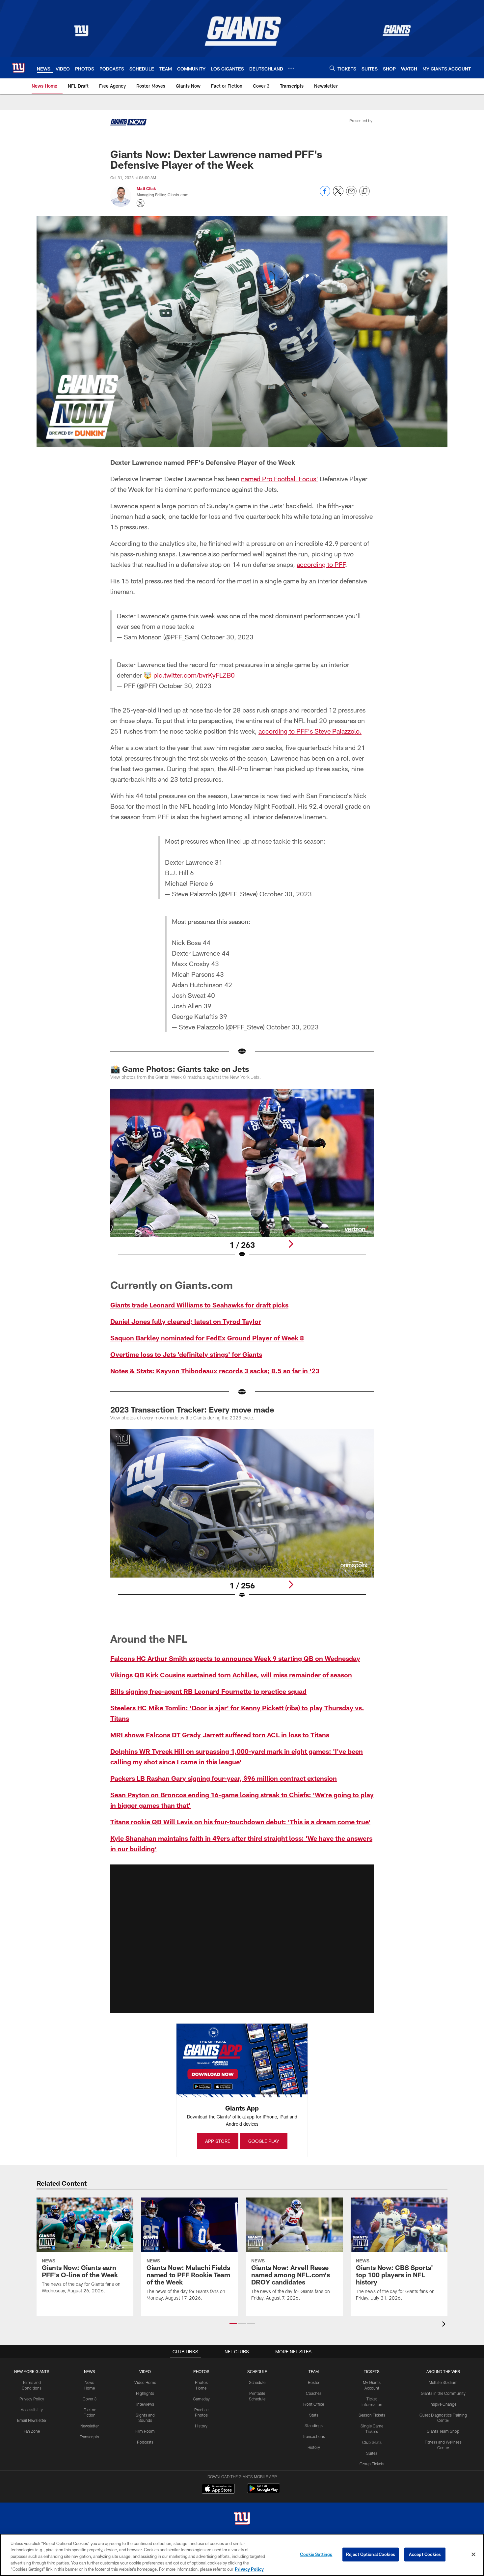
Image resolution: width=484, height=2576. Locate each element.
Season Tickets (372, 2415)
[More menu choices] (291, 68)
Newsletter (90, 2426)
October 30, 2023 (227, 637)
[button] (242, 1939)
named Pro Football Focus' (280, 479)
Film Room (145, 2431)
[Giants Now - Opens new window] (128, 123)
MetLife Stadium (443, 2382)
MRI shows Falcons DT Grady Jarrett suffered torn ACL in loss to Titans (220, 1735)
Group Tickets (372, 2464)
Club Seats (372, 2442)
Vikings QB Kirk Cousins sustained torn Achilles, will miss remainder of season (231, 1675)
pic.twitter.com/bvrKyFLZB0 (194, 675)
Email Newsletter (32, 2420)
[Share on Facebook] (325, 195)
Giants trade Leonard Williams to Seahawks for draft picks (199, 1305)
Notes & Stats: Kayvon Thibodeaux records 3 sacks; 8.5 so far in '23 (215, 1371)
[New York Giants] (242, 2519)
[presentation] (445, 2325)
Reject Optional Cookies (371, 2554)
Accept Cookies (425, 2554)
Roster (314, 2382)
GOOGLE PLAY (264, 2141)
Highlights (145, 2393)
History (201, 2426)
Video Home (145, 2382)
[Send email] (351, 195)
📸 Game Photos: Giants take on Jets (180, 1069)
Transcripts (89, 2437)
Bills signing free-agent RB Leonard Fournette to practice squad (208, 1691)
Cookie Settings (316, 2554)
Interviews (145, 2404)
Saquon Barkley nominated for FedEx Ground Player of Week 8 (207, 1338)
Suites (372, 2453)
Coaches (314, 2393)
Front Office (314, 2404)
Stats (314, 2415)
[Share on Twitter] (338, 195)
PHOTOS (201, 2371)
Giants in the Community (443, 2393)
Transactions (314, 2436)
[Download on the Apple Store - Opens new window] (218, 2489)
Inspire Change (443, 2404)
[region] (242, 2555)
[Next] (291, 1244)
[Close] (473, 2555)
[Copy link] (364, 191)
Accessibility (32, 2410)
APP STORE (218, 2141)
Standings (314, 2425)
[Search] (332, 68)
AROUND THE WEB (443, 2371)
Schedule (257, 2382)
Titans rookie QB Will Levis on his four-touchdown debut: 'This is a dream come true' (240, 1822)
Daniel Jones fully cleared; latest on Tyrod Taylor (186, 1321)
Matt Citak (146, 188)
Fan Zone (32, 2431)
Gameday (201, 2399)
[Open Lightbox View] (242, 1177)
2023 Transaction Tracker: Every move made (192, 1409)
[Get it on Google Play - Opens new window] (264, 2492)
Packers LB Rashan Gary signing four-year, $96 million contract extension (224, 1778)
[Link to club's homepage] (18, 68)
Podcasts (145, 2442)
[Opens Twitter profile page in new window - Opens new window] (141, 203)
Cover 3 (90, 2399)
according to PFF (321, 564)
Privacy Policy (32, 2399)
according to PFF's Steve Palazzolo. (310, 731)
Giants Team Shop (443, 2431)
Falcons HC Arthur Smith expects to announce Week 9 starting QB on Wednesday (235, 1658)
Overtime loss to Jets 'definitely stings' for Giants (186, 1354)
